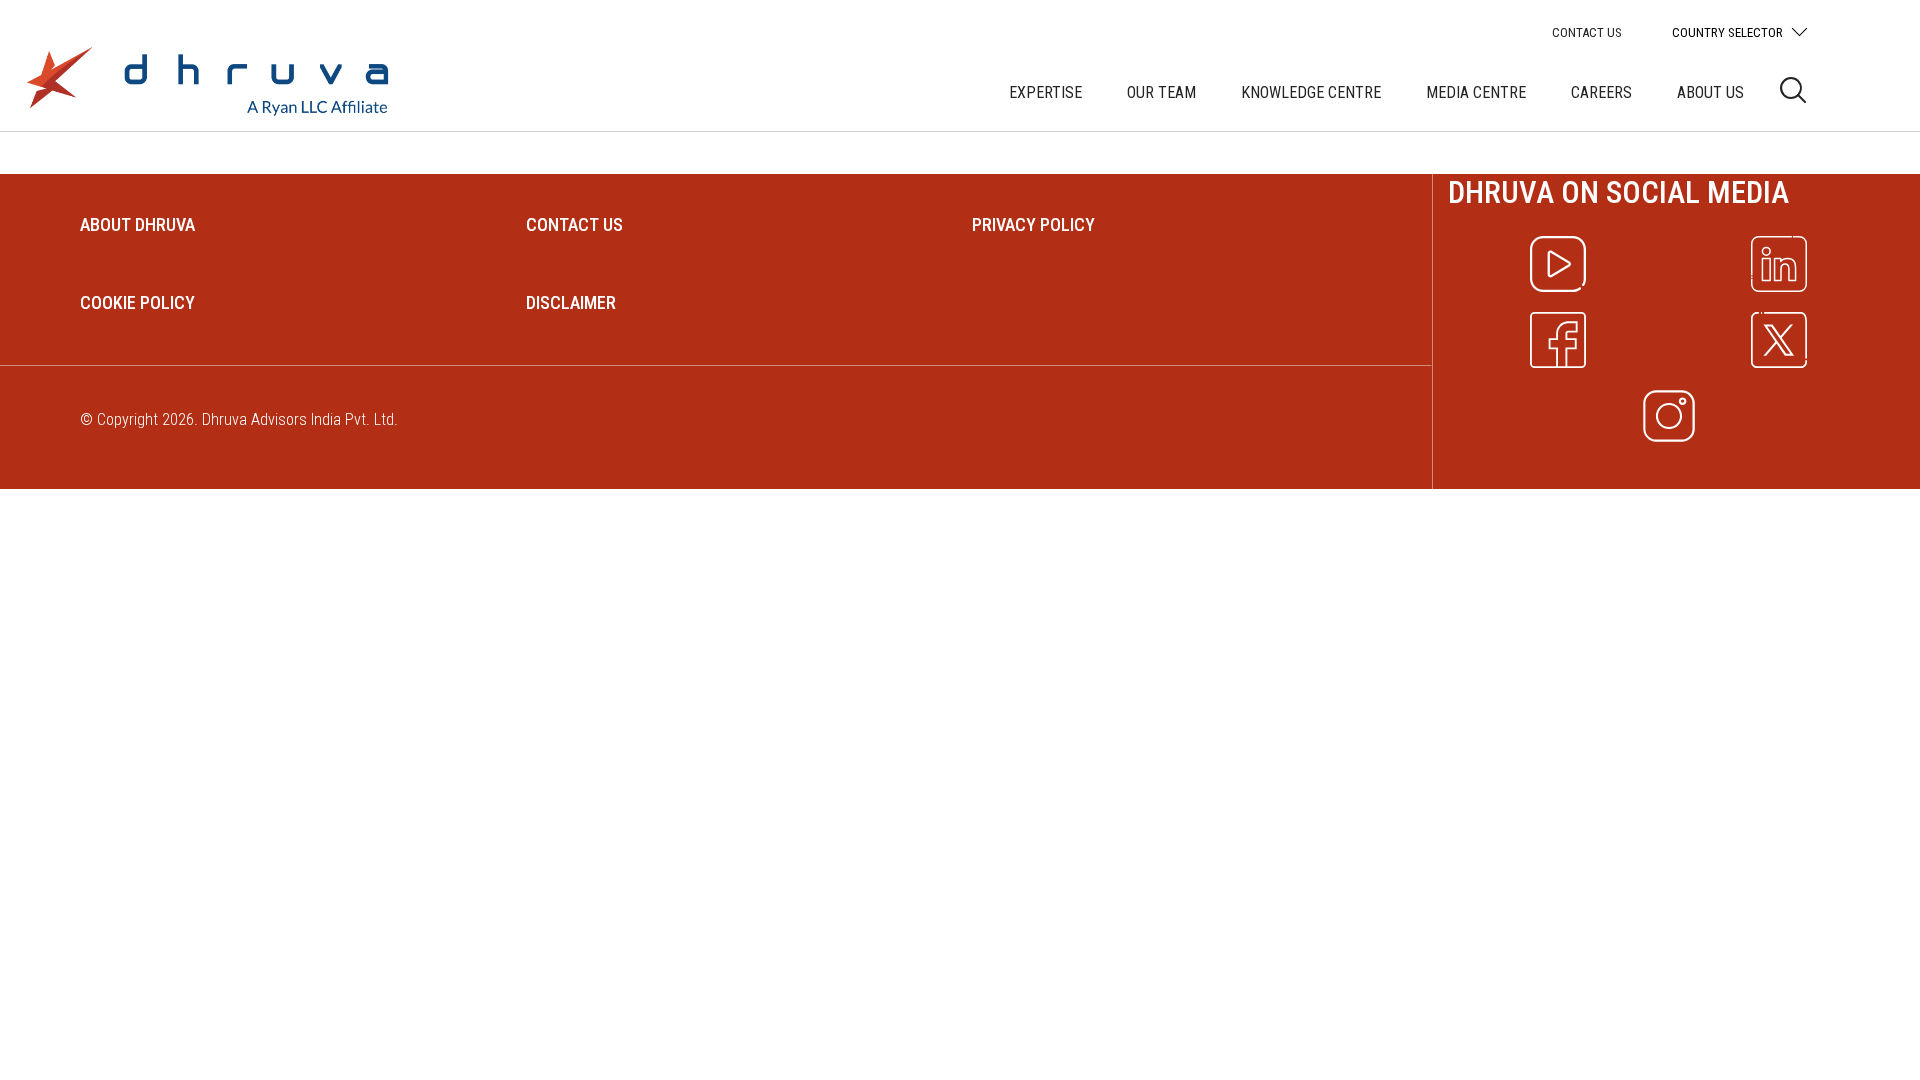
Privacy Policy (1033, 224)
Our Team (1161, 92)
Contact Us (1587, 32)
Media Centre (1476, 92)
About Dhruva (137, 224)
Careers (1601, 92)
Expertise (1045, 92)
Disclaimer (571, 302)
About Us (1710, 92)
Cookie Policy (137, 302)
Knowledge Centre (1311, 92)
